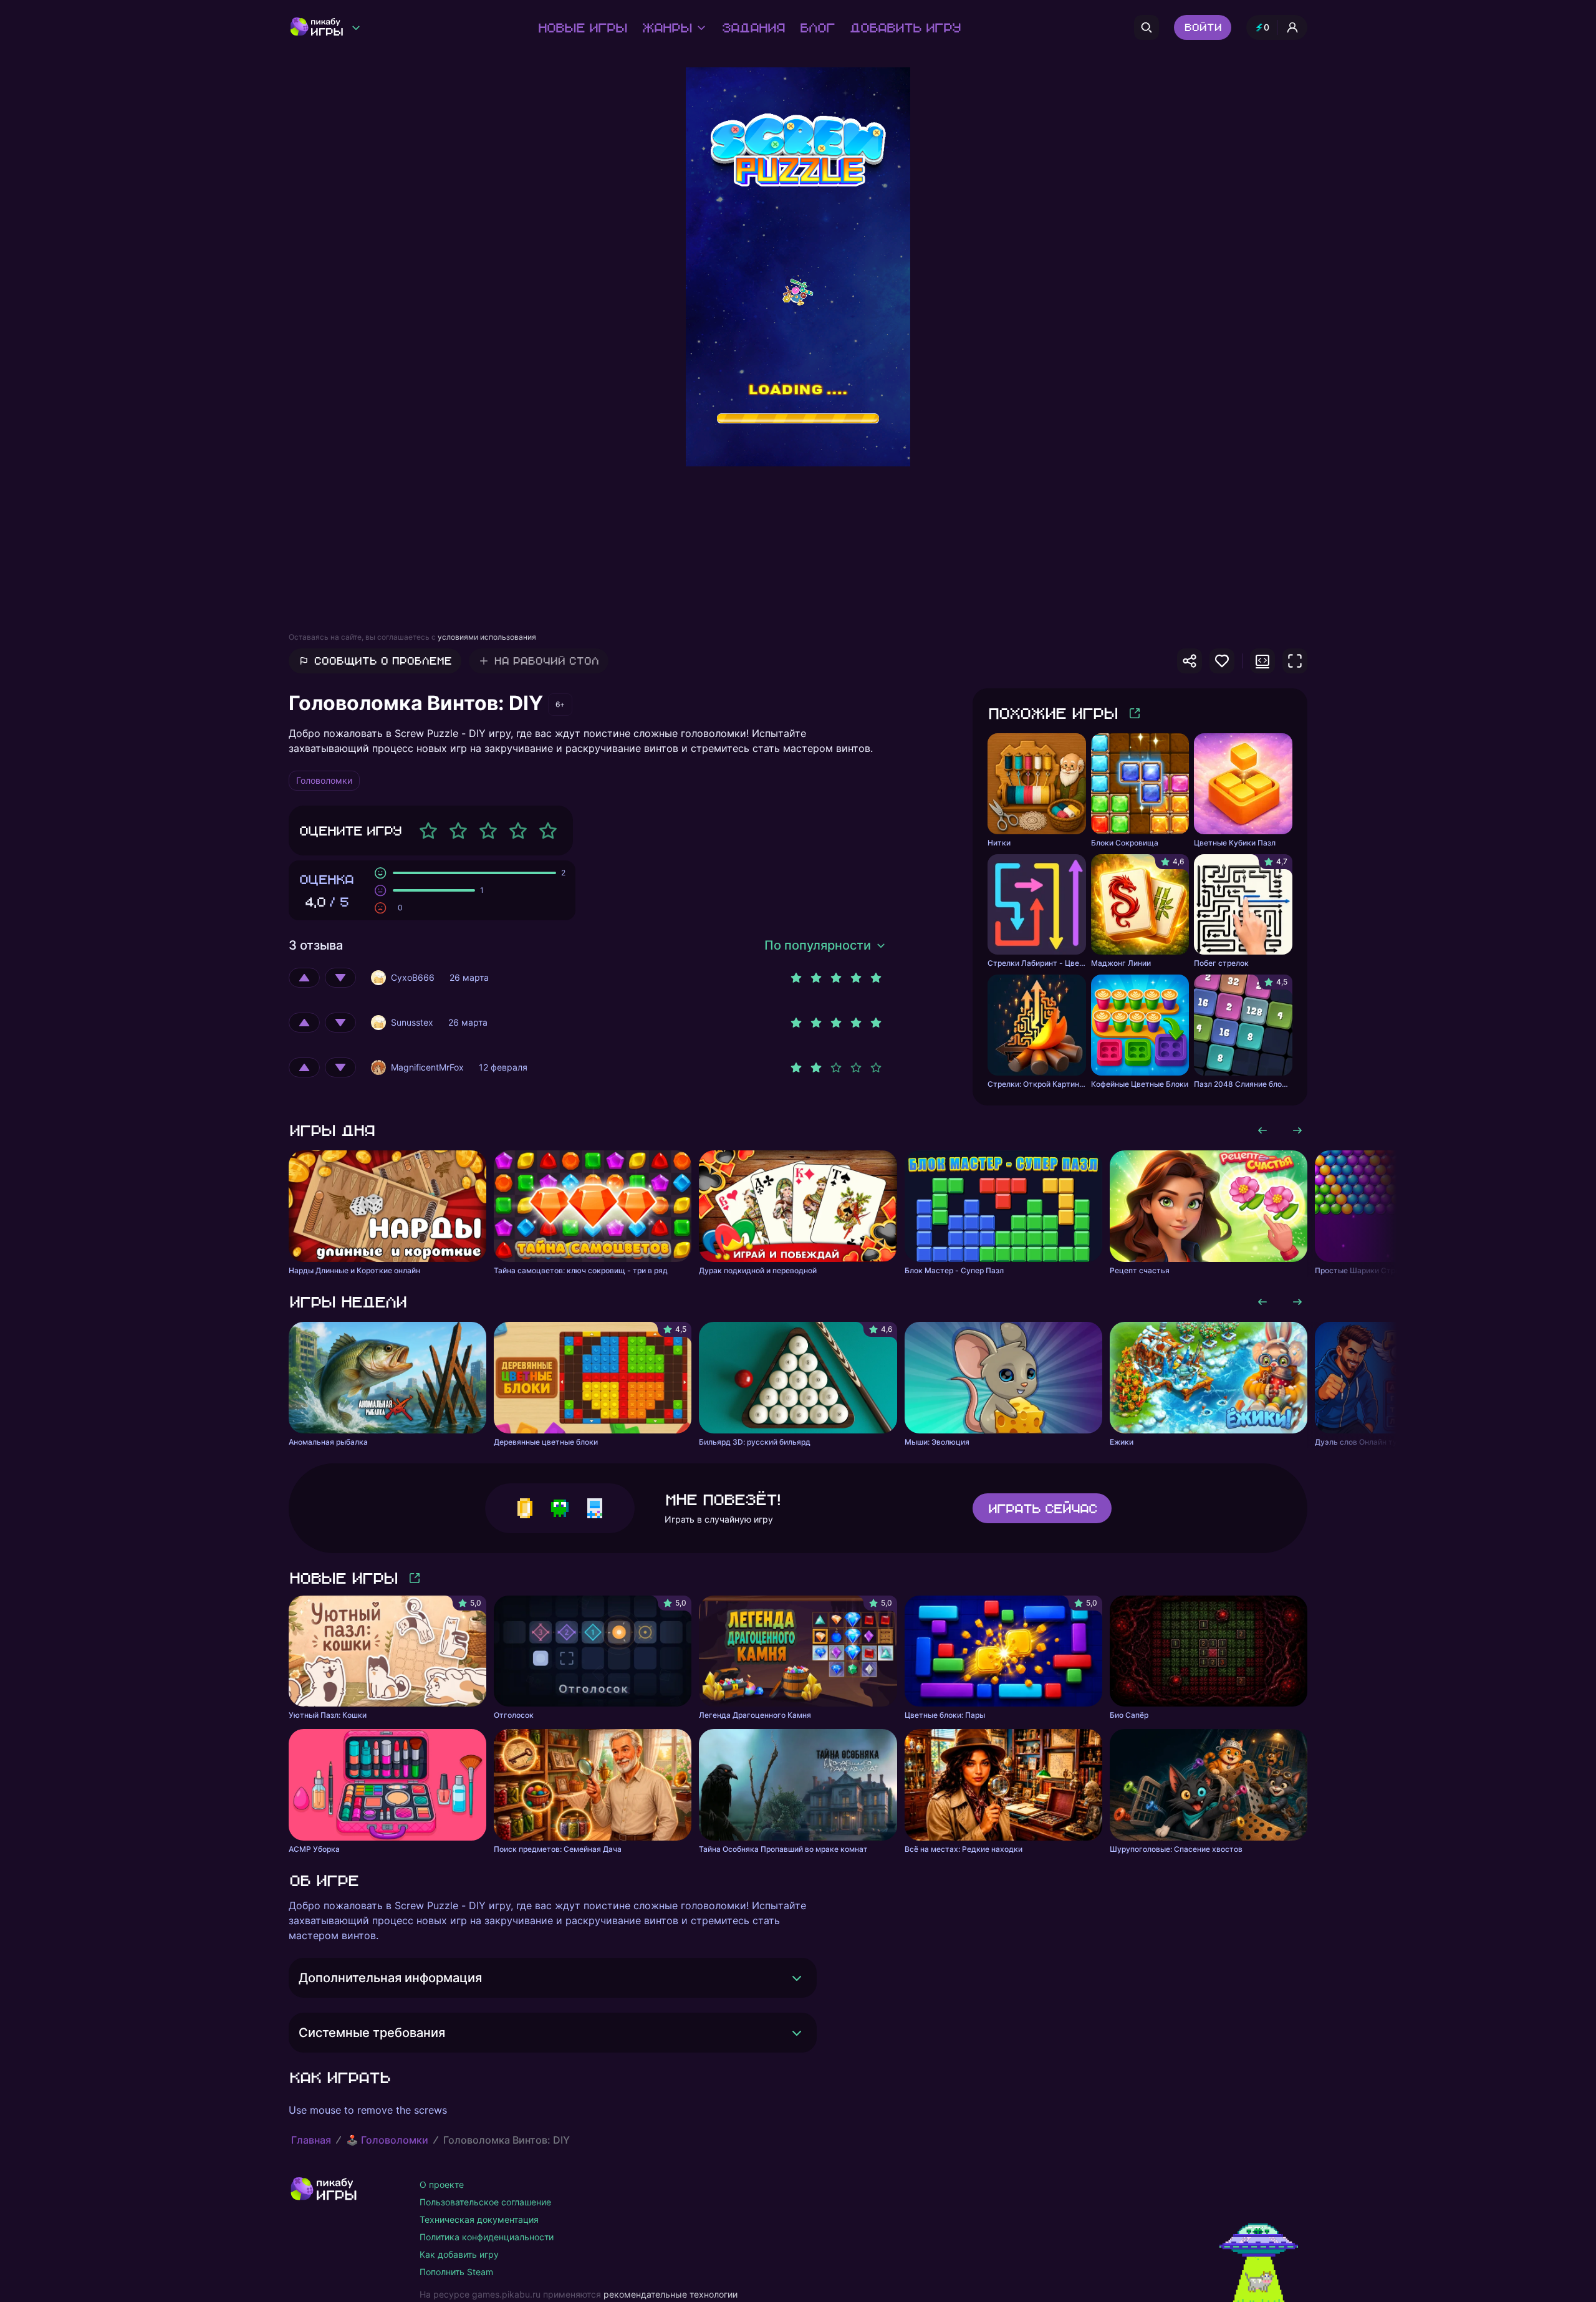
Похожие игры (1052, 713)
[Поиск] (1147, 27)
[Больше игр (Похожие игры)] (1135, 713)
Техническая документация (479, 2219)
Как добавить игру (459, 2254)
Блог (817, 27)
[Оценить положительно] (304, 978)
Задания (753, 27)
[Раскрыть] (797, 1978)
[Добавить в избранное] (1222, 661)
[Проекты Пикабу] (356, 27)
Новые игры (582, 27)
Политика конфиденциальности (487, 2237)
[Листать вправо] (1297, 1130)
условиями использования (487, 637)
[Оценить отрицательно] (340, 978)
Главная (311, 2140)
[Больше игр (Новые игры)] (415, 1578)
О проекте (442, 2184)
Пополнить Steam (456, 2272)
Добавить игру (905, 27)
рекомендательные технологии (671, 2294)
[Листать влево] (1262, 1130)
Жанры (666, 27)
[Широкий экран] (1262, 661)
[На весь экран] (1295, 661)
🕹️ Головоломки (387, 2140)
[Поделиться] (1190, 661)
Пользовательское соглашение (485, 2202)
